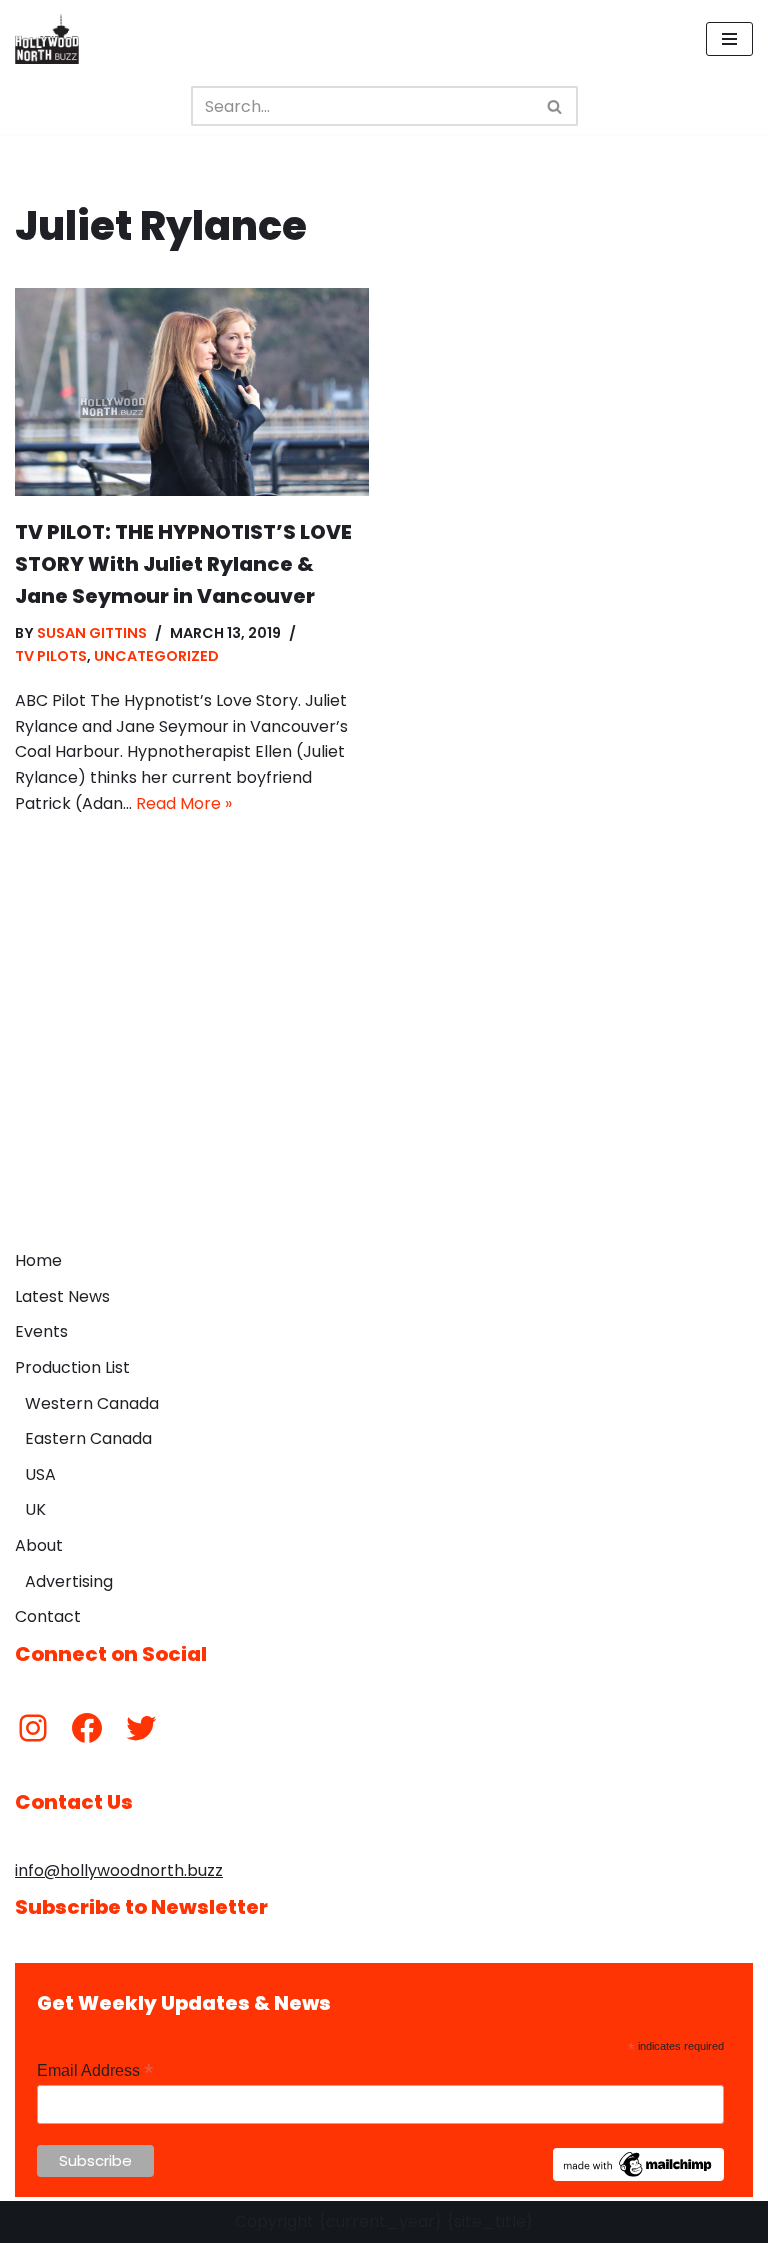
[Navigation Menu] (729, 39)
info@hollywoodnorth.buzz (119, 1870)
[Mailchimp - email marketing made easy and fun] (639, 2176)
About (39, 1545)
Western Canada (92, 1403)
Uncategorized (156, 656)
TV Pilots (51, 656)
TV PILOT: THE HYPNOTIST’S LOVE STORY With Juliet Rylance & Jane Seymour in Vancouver (183, 564)
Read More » (184, 803)
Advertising (69, 1581)
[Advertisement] (384, 1090)
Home (38, 1260)
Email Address (95, 2070)
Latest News (62, 1296)
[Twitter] (141, 1728)
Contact (48, 1616)
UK (35, 1509)
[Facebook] (87, 1728)
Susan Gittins (92, 633)
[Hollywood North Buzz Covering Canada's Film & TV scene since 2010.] (47, 39)
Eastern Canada (88, 1438)
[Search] (555, 106)
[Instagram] (33, 1728)
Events (41, 1331)
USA (40, 1474)
